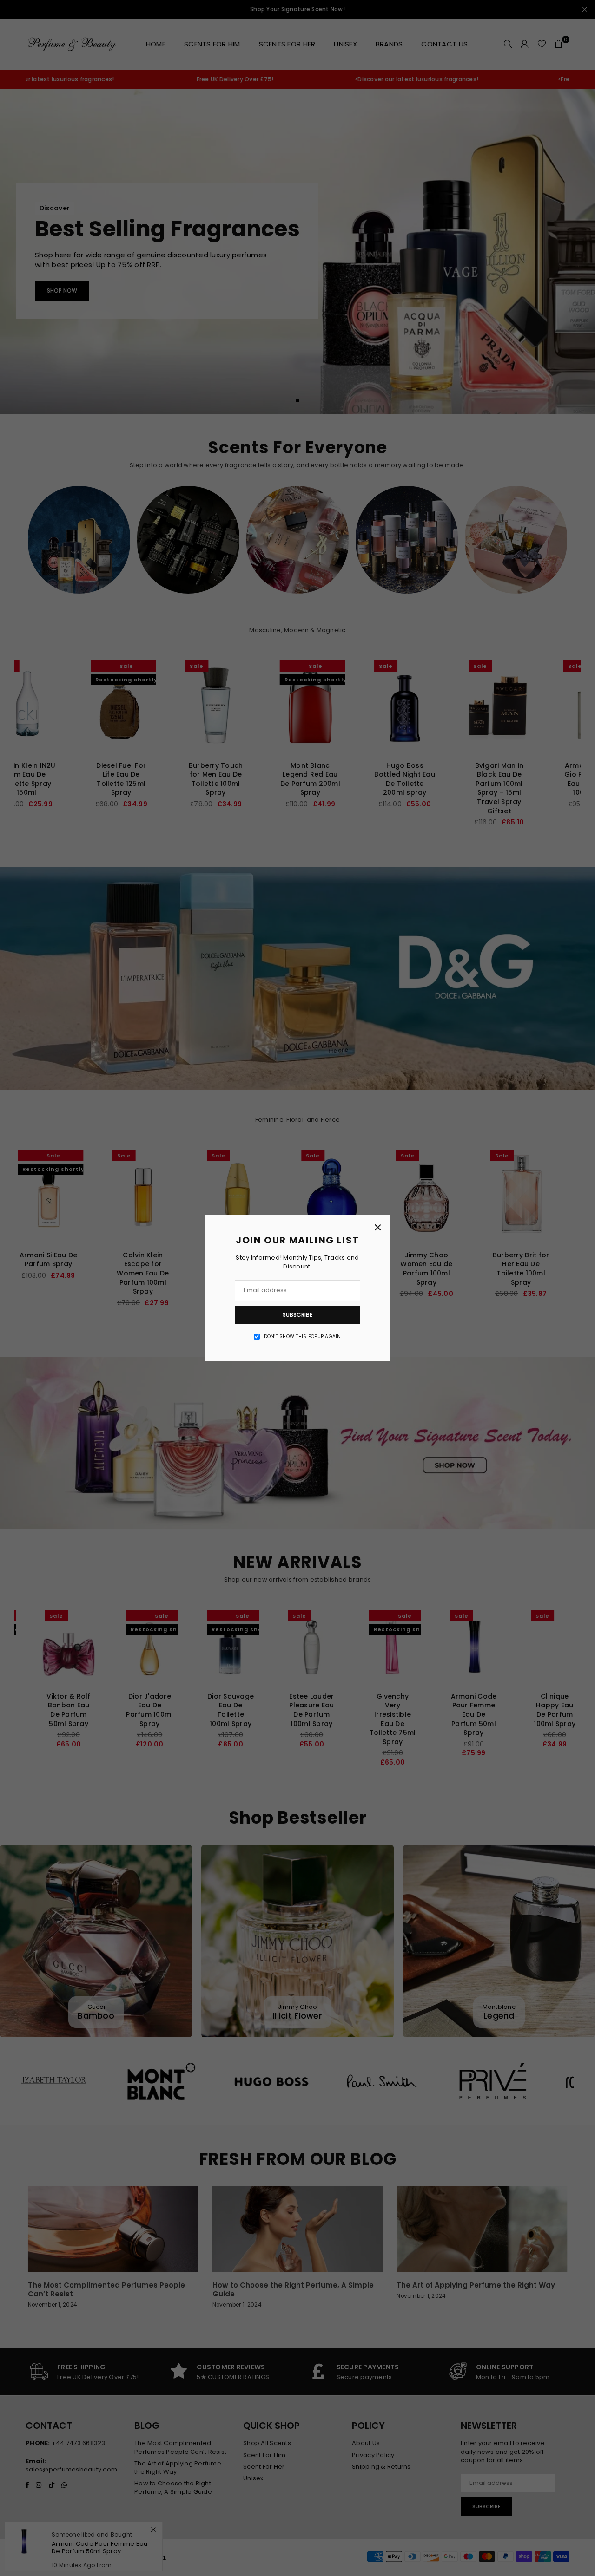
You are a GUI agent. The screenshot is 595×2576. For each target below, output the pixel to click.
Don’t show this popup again (303, 1337)
